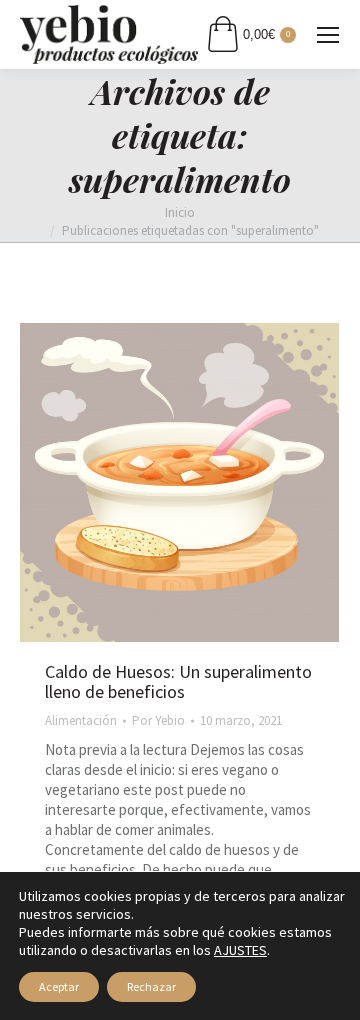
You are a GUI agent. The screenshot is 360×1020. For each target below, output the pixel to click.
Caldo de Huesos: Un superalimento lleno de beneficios (178, 681)
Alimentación (81, 720)
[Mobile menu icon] (328, 35)
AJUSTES (240, 950)
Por (158, 720)
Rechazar (151, 986)
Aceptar (59, 986)
